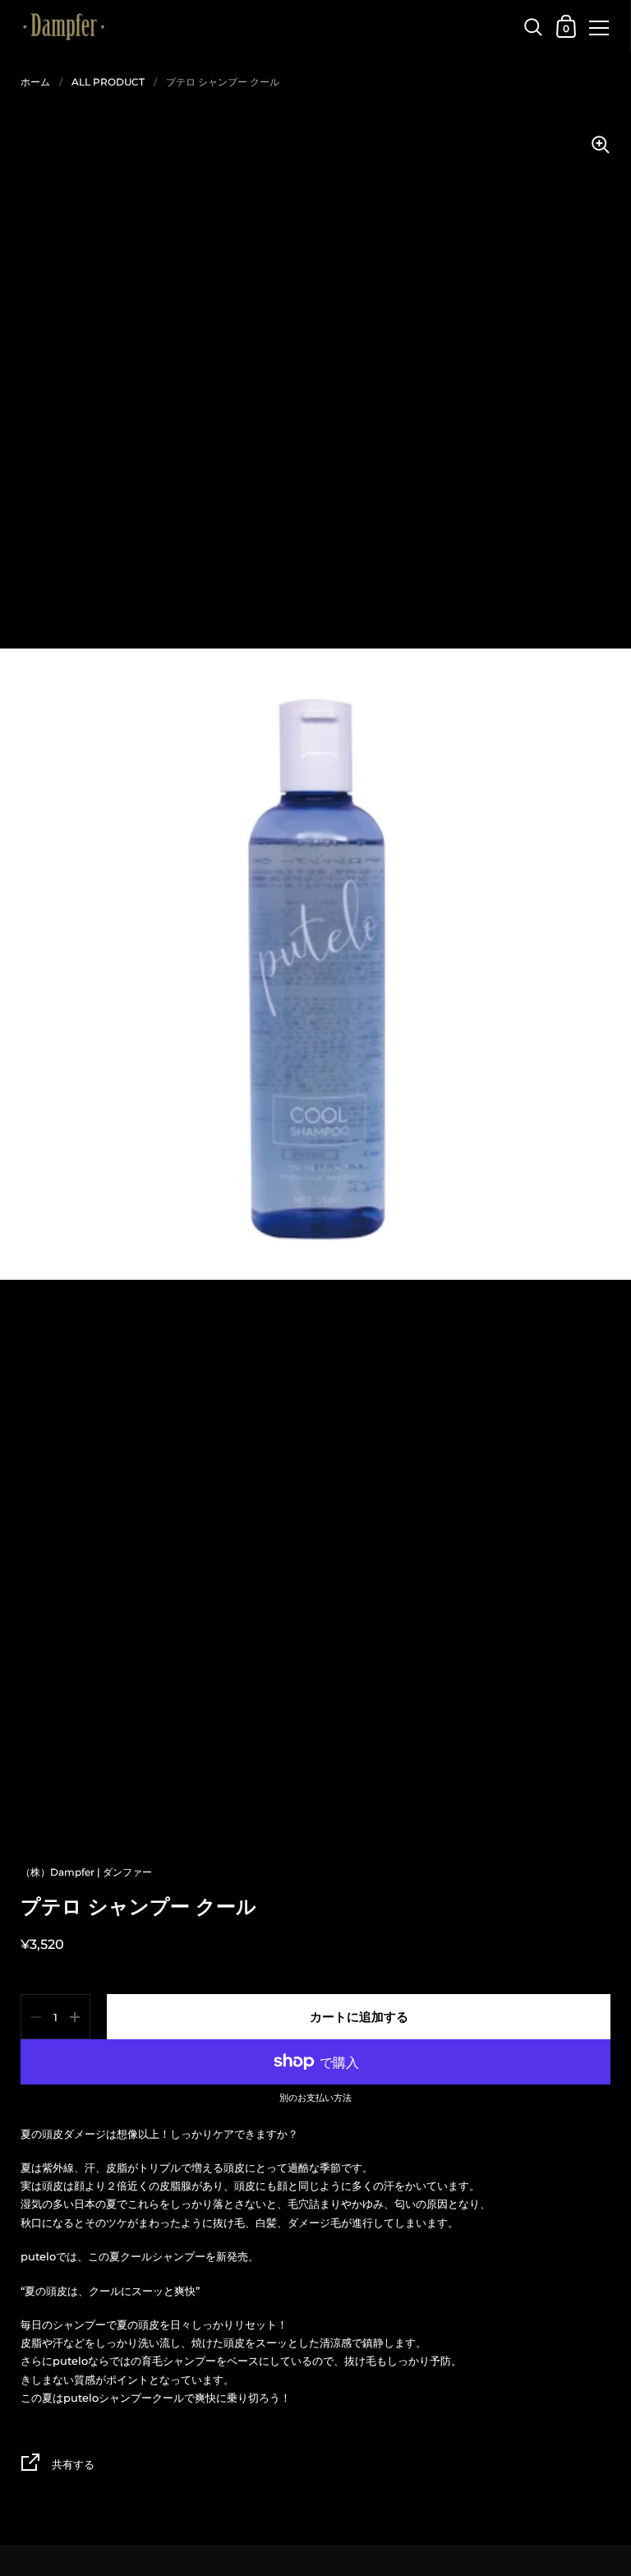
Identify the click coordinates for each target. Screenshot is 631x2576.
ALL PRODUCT (108, 82)
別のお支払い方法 (315, 2098)
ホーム (35, 82)
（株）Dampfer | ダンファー (86, 1872)
